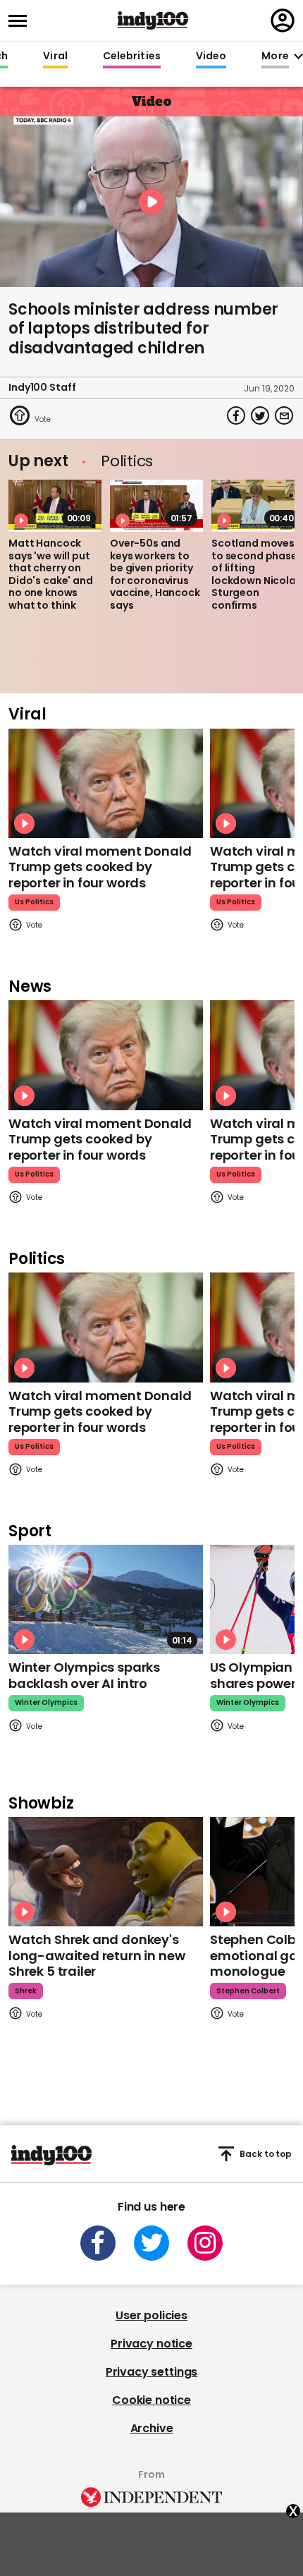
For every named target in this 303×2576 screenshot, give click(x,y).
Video (211, 56)
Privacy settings (151, 2372)
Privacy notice (151, 2344)
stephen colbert (248, 1991)
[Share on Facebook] (236, 415)
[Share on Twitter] (260, 415)
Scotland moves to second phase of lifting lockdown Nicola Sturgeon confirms (254, 574)
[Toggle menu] (22, 21)
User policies (151, 2315)
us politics (34, 902)
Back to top (266, 2154)
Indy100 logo (153, 20)
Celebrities (132, 56)
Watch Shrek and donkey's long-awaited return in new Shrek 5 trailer (97, 1955)
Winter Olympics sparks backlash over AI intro (84, 1675)
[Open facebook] (98, 2243)
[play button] (151, 202)
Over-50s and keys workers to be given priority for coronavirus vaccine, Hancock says (155, 574)
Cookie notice (151, 2400)
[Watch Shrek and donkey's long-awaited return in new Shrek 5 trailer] (106, 1872)
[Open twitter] (151, 2243)
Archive (152, 2428)
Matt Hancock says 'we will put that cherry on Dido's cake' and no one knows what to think (51, 574)
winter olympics (46, 1702)
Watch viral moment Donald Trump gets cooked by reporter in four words (100, 867)
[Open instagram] (205, 2243)
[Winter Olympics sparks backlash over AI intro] (106, 1599)
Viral (55, 56)
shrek (26, 1991)
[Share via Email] (284, 415)
